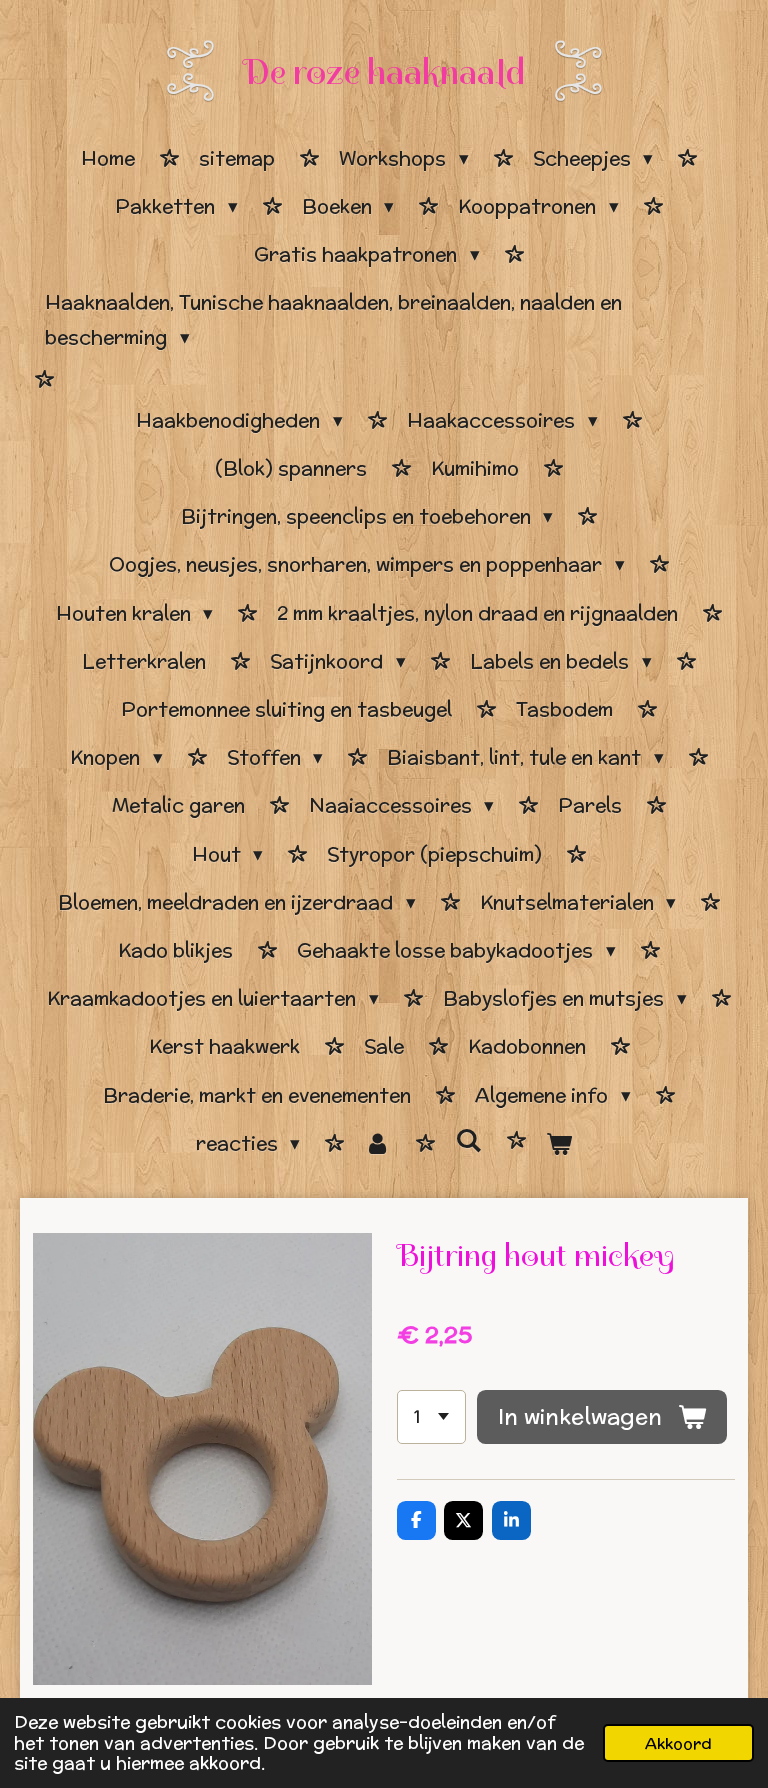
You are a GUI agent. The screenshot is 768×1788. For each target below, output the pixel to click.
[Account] (377, 1144)
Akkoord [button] (678, 1743)
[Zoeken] (468, 1141)
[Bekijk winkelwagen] (559, 1144)
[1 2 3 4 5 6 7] (431, 1417)
